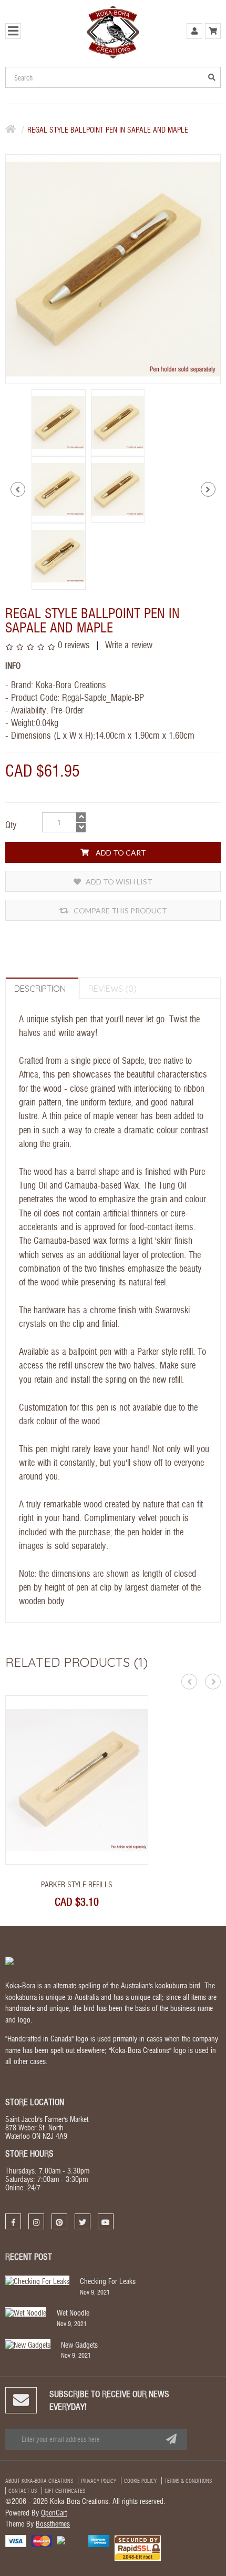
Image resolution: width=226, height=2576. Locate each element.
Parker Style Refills (77, 1884)
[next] (208, 489)
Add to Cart (120, 853)
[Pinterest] (59, 2221)
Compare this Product (120, 910)
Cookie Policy (140, 2481)
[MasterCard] (42, 2540)
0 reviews (74, 644)
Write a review (127, 644)
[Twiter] (83, 2221)
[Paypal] (70, 2539)
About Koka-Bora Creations (39, 2481)
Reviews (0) (112, 989)
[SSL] (138, 2547)
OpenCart (54, 2512)
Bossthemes (53, 2523)
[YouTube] (106, 2221)
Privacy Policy (99, 2481)
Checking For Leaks (108, 2281)
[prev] (18, 489)
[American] (99, 2540)
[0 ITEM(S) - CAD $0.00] (213, 31)
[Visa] (16, 2540)
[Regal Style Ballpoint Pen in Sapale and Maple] (59, 421)
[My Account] (194, 31)
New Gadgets (79, 2344)
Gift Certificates (65, 2491)
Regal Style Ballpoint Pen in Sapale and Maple (108, 129)
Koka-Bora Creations (71, 684)
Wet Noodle (73, 2312)
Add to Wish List (118, 882)
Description (40, 989)
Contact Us (23, 2491)
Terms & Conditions (188, 2481)
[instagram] (36, 2221)
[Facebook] (13, 2221)
